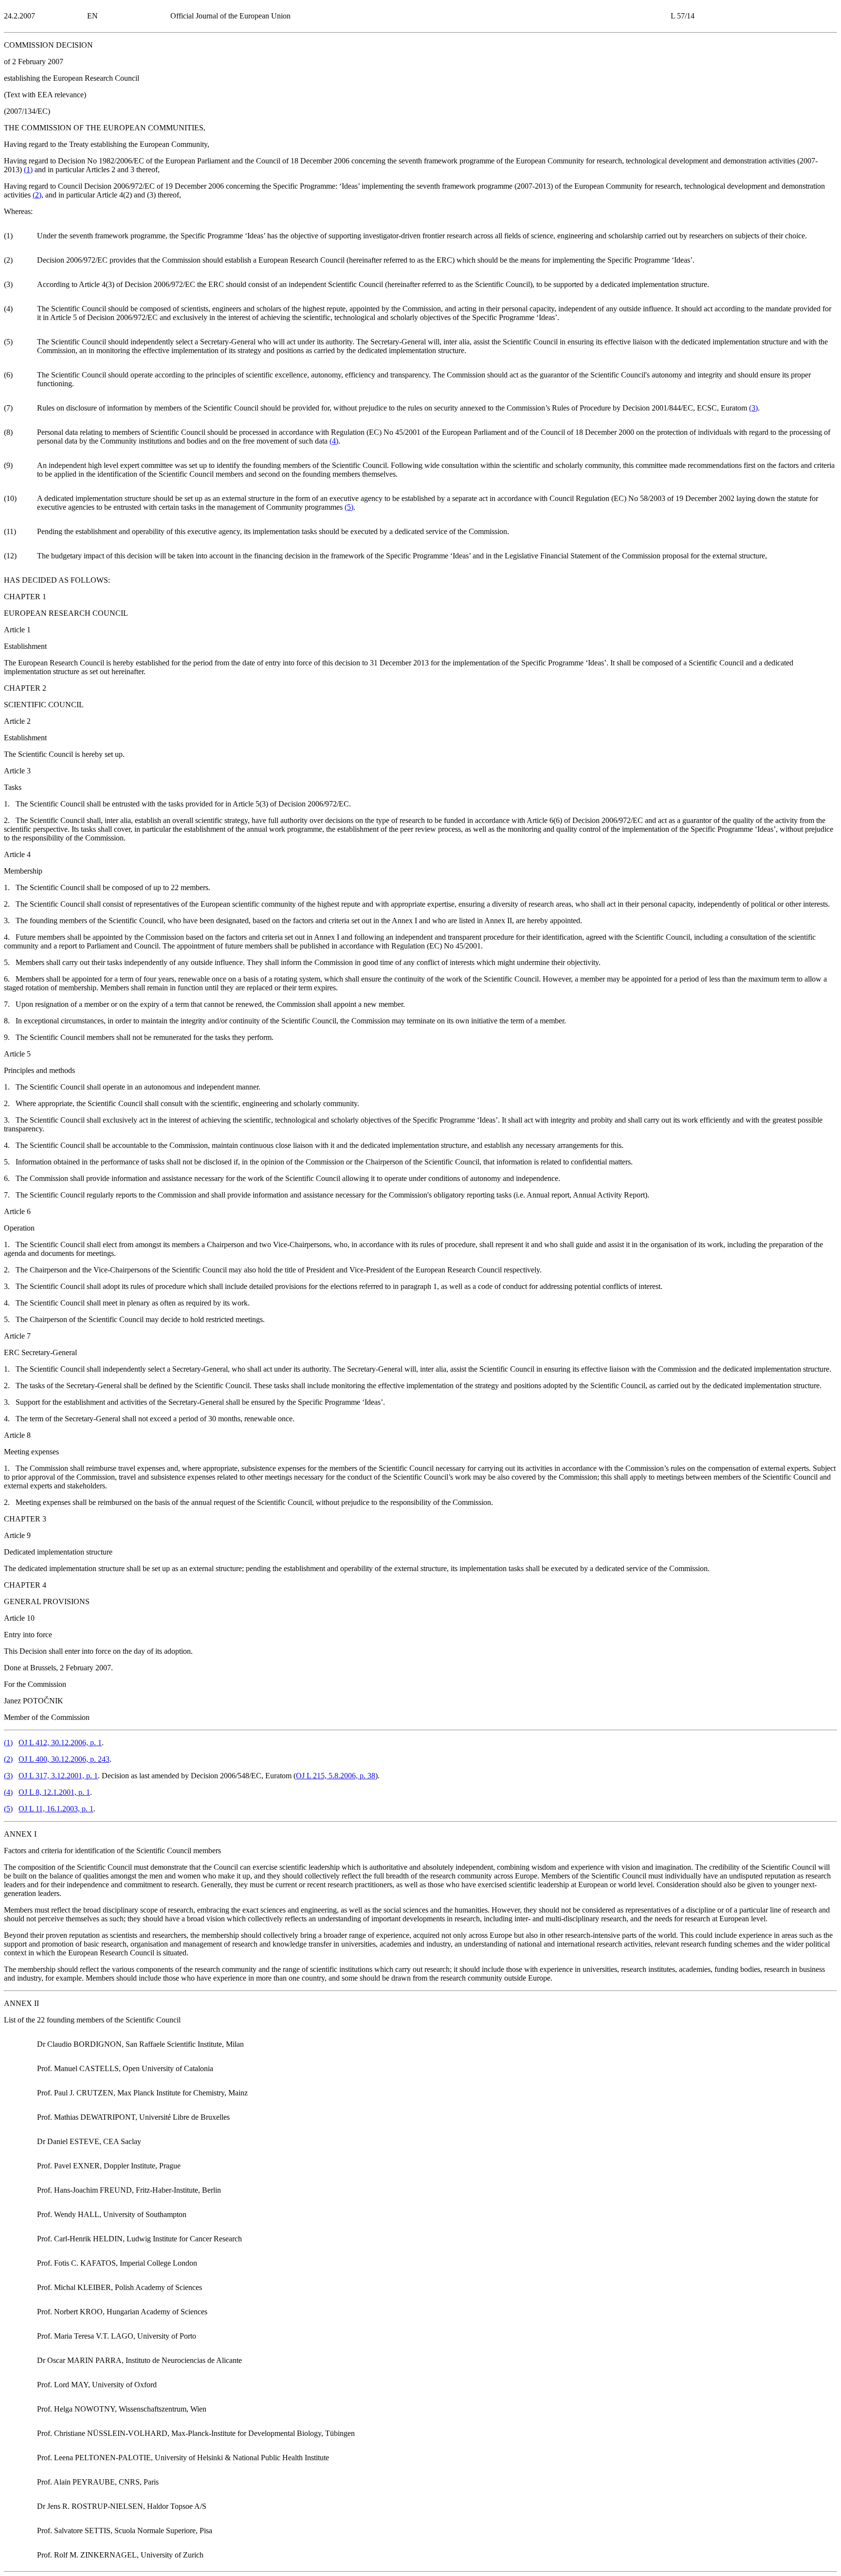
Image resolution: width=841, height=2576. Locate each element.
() (28, 170)
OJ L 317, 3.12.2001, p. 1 (58, 1776)
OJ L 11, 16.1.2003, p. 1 (56, 1809)
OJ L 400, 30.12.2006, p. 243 (64, 1759)
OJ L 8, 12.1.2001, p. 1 (54, 1792)
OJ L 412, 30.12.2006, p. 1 (60, 1743)
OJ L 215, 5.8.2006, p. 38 (336, 1776)
